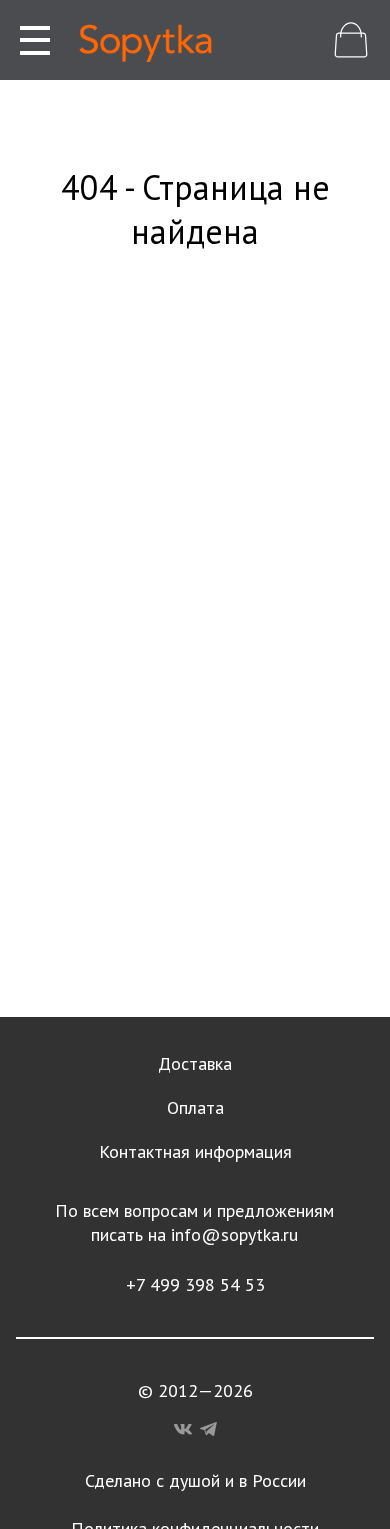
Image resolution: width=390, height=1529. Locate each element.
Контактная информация (195, 1151)
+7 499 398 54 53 (195, 1284)
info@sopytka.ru (234, 1234)
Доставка (195, 1063)
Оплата (195, 1107)
